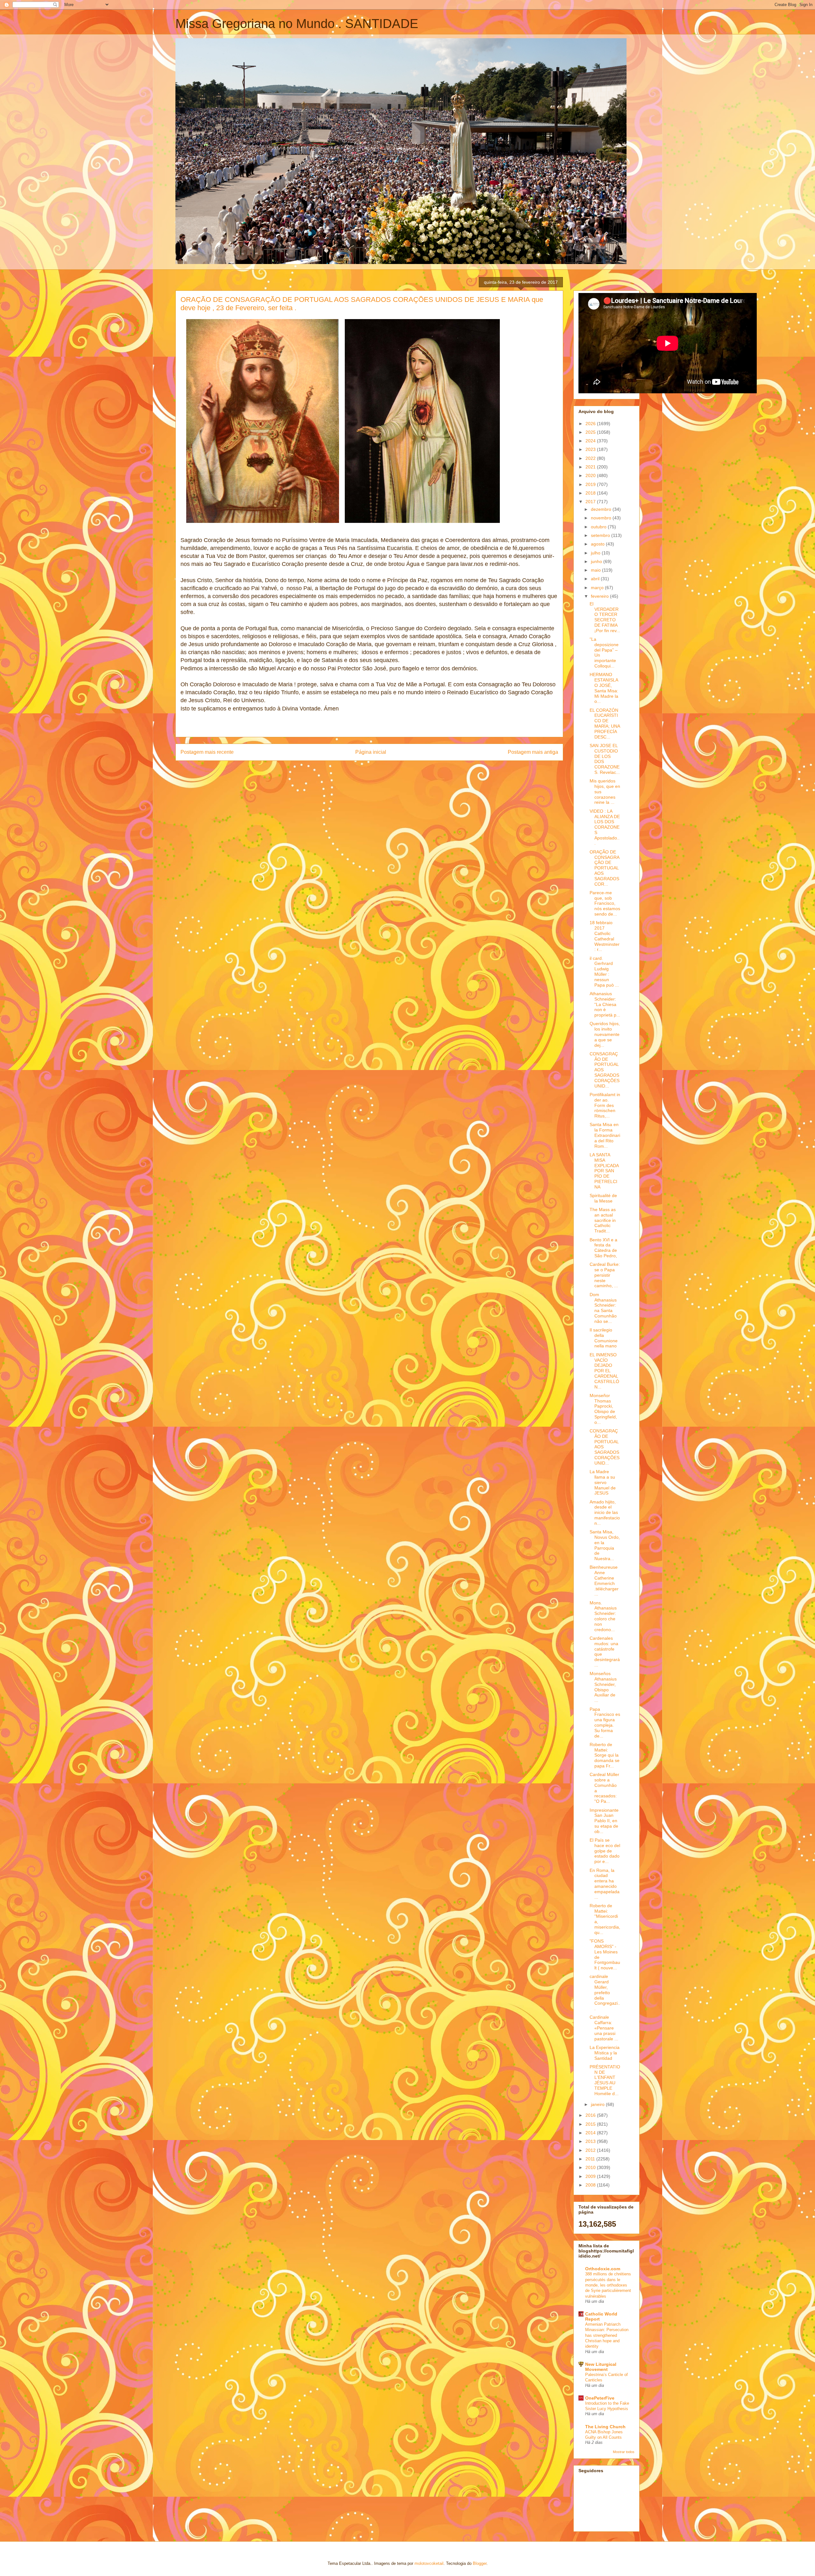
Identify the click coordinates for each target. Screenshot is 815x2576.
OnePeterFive (600, 2398)
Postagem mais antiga (533, 752)
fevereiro (600, 596)
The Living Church (605, 2427)
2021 (591, 467)
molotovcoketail (429, 2563)
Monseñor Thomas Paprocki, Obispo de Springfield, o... (603, 1409)
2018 (591, 493)
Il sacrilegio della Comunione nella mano (604, 1338)
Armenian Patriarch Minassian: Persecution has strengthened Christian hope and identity (607, 2335)
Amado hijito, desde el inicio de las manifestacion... (605, 1513)
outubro (599, 527)
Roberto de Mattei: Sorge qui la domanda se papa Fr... (605, 1755)
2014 (591, 2133)
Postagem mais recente (207, 752)
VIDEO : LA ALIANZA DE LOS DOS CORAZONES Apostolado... (605, 827)
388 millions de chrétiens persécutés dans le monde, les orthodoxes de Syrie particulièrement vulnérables (608, 2285)
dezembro (602, 509)
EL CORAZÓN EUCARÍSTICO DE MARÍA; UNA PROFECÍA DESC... (605, 724)
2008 (591, 2185)
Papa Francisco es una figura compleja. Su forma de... (605, 1723)
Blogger (480, 2563)
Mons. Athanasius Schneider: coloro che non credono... (603, 1616)
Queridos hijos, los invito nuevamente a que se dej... (605, 1034)
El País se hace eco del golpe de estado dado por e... (605, 1851)
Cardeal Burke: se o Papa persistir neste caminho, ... (605, 1275)
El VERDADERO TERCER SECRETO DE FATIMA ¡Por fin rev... (605, 617)
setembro (601, 535)
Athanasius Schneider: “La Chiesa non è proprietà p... (605, 1004)
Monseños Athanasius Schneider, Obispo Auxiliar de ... (603, 1687)
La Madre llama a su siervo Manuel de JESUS (603, 1482)
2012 (591, 2150)
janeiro (598, 2104)
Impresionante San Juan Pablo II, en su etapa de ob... (604, 1821)
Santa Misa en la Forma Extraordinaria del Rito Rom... (605, 1135)
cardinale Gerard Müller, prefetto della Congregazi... (605, 1992)
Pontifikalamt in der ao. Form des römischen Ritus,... (605, 1105)
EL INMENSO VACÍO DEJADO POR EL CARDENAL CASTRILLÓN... (604, 1371)
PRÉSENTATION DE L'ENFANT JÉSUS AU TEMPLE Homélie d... (605, 2080)
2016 (591, 2115)
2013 (591, 2141)
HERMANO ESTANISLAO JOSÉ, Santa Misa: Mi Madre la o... (604, 688)
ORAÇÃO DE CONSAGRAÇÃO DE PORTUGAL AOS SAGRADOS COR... (605, 868)
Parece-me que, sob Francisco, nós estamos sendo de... (605, 903)
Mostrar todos (624, 2452)
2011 (591, 2159)
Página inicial (371, 752)
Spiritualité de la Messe (603, 1198)
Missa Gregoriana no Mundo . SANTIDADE (297, 24)
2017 (591, 502)
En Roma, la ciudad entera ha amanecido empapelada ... (605, 1884)
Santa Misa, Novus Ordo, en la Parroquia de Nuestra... (605, 1545)
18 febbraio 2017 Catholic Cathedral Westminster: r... (605, 936)
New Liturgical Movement (601, 2367)
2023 (591, 449)
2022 (591, 458)
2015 (591, 2124)
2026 (591, 424)
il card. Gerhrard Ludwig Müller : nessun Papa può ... (604, 972)
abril (596, 579)
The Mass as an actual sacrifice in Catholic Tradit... (603, 1220)
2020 (591, 475)
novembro (602, 518)
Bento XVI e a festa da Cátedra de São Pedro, (603, 1248)
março (598, 588)
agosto (598, 544)
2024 (591, 441)
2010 (591, 2167)
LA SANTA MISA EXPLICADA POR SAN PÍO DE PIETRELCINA (604, 1171)
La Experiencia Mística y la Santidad (605, 2053)
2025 (591, 432)
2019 (591, 484)
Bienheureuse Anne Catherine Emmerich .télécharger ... (604, 1581)
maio (596, 570)
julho (596, 553)
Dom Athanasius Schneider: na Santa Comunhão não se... (603, 1308)
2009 (591, 2176)
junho (597, 561)
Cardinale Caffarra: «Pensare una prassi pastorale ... (604, 2028)
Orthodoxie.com (603, 2269)
